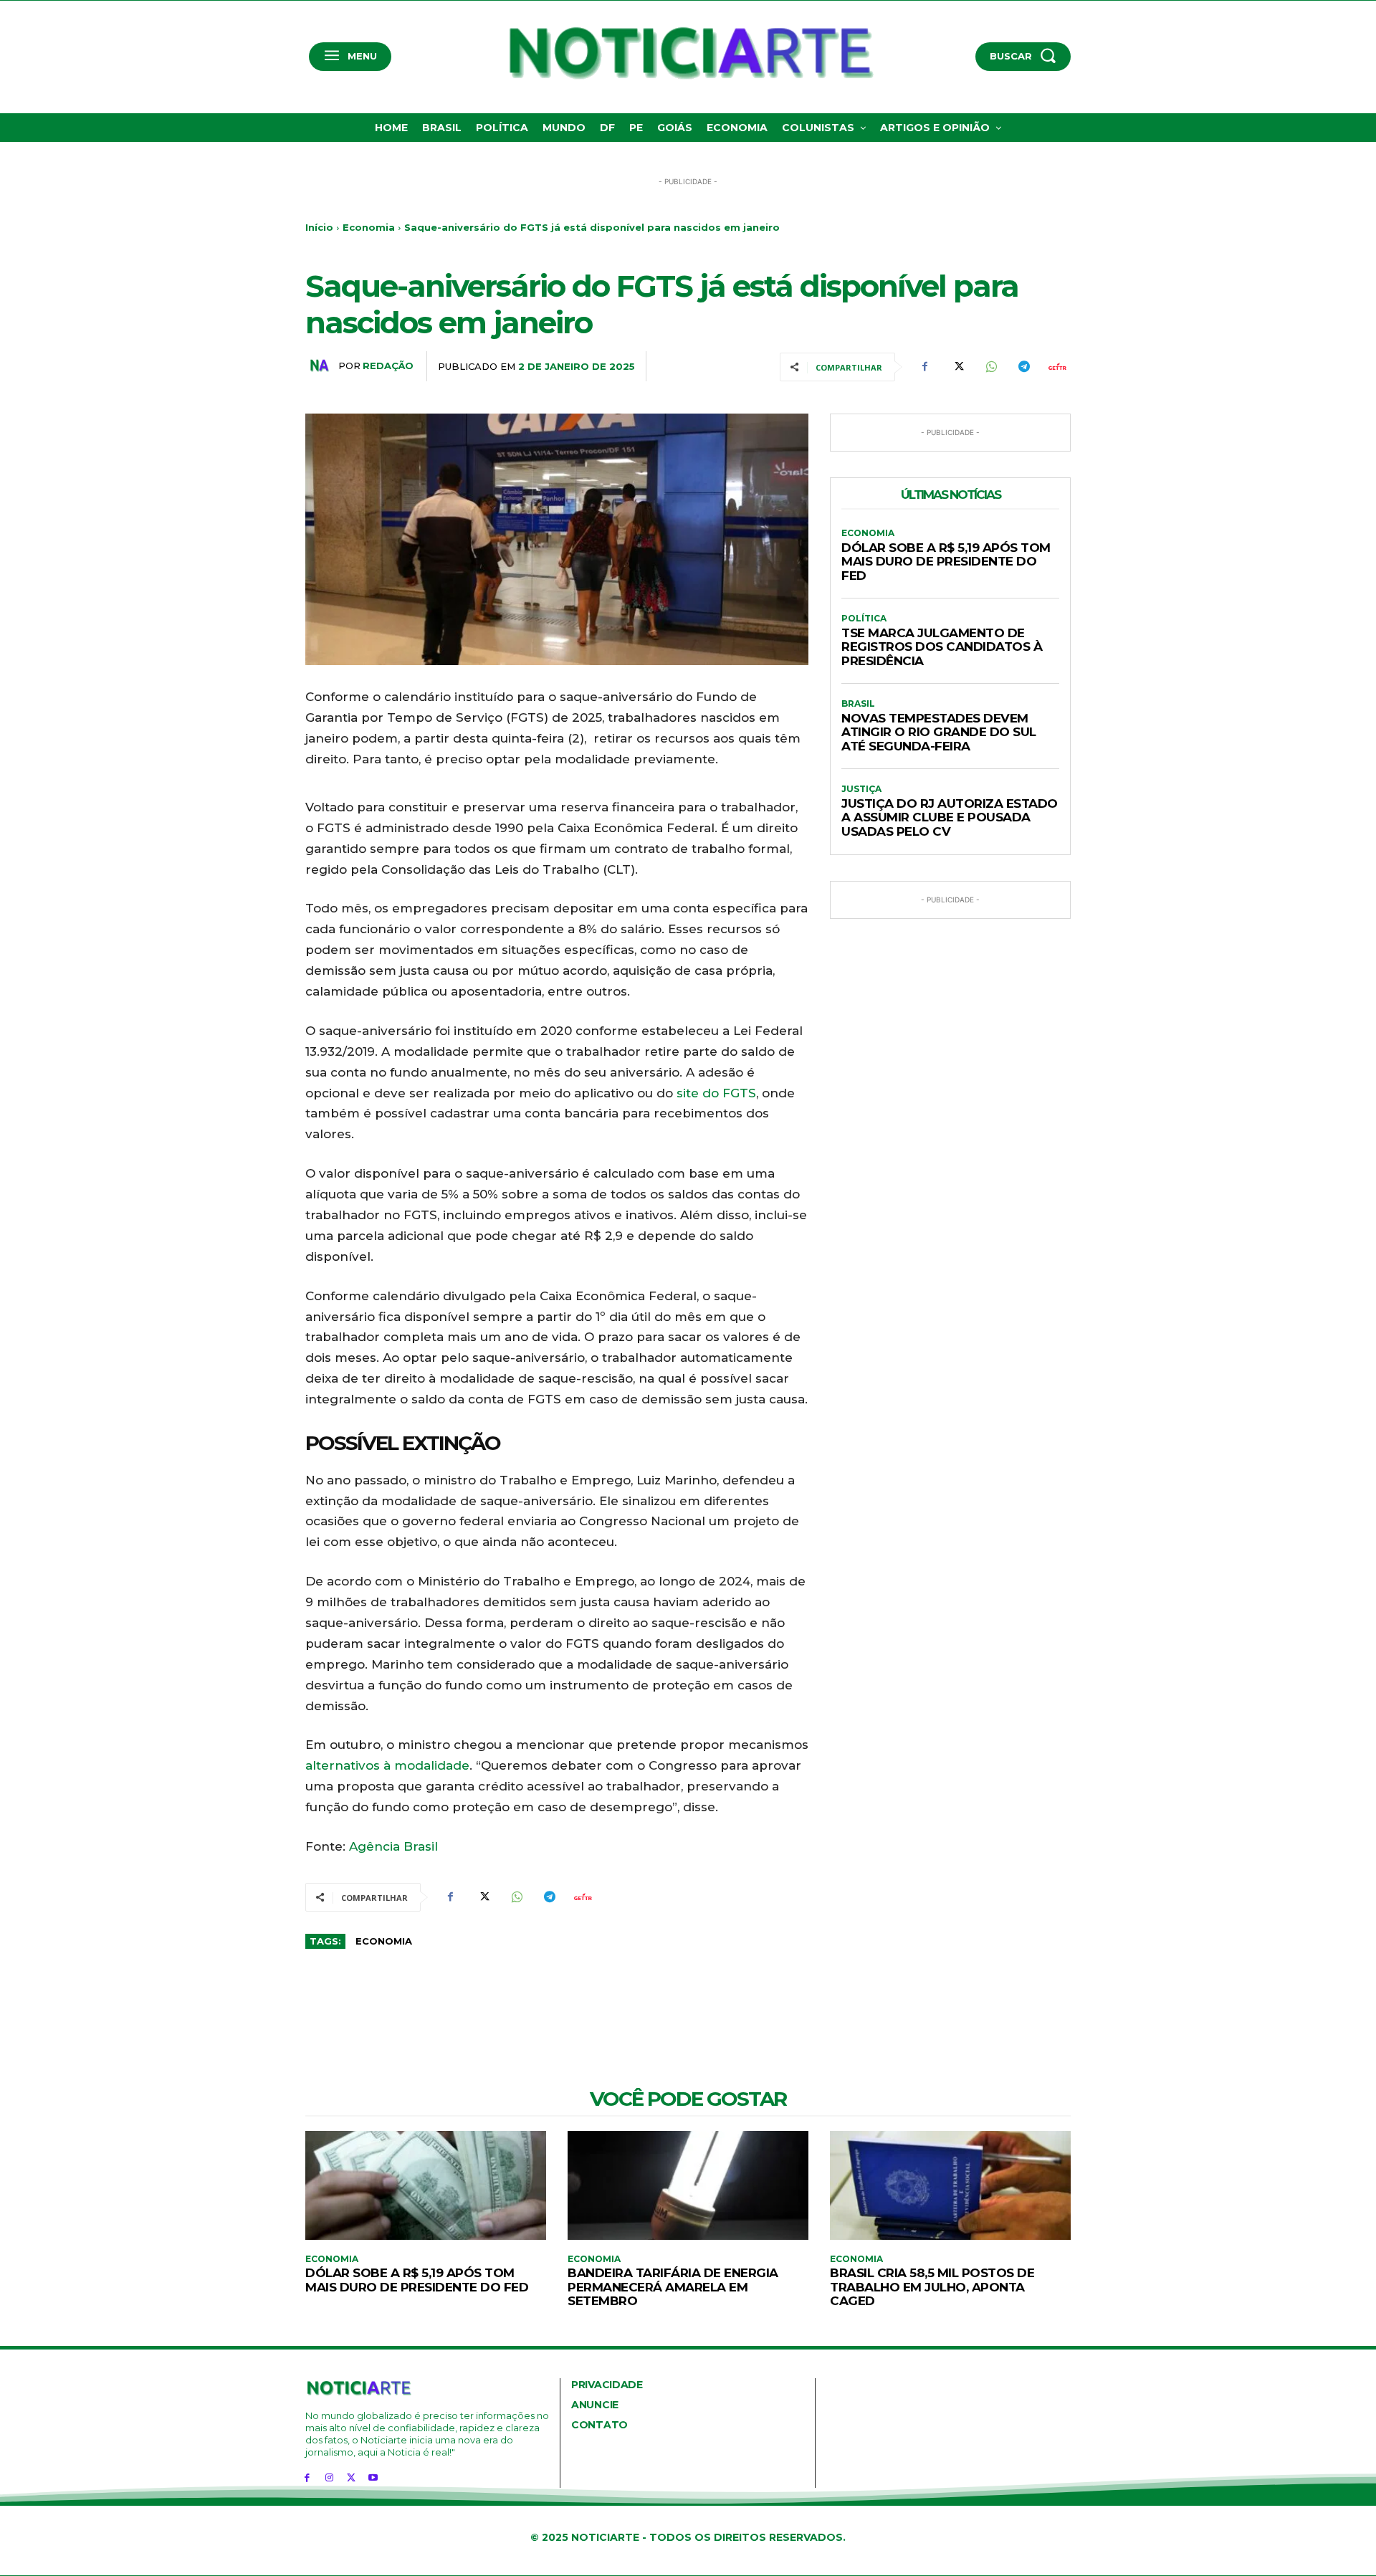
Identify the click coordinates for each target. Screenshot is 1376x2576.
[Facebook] (924, 367)
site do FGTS (716, 1093)
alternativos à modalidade (387, 1765)
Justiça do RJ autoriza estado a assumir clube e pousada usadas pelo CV (950, 817)
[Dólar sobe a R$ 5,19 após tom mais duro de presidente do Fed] (426, 2185)
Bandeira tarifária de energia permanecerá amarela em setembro (673, 2287)
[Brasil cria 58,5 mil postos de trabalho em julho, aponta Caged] (950, 2185)
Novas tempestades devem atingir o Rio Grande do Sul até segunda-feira (939, 732)
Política (864, 619)
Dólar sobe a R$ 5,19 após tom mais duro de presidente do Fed (946, 562)
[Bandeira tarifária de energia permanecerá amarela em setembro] (688, 2185)
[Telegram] (1023, 367)
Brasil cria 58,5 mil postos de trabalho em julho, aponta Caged (932, 2287)
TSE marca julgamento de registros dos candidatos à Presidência (942, 647)
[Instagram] (329, 2477)
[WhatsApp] (990, 367)
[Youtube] (373, 2477)
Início (319, 227)
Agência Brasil (393, 1846)
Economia (369, 227)
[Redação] (322, 366)
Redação (388, 366)
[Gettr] (1056, 367)
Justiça (861, 789)
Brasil (858, 704)
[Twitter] (957, 367)
